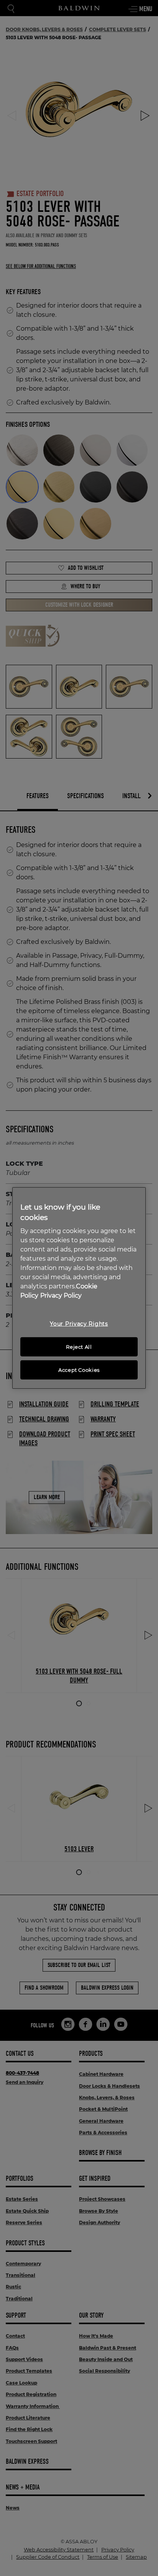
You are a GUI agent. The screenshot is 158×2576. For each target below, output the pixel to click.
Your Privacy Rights (79, 1324)
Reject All (79, 1347)
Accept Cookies (79, 1370)
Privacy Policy (61, 1295)
